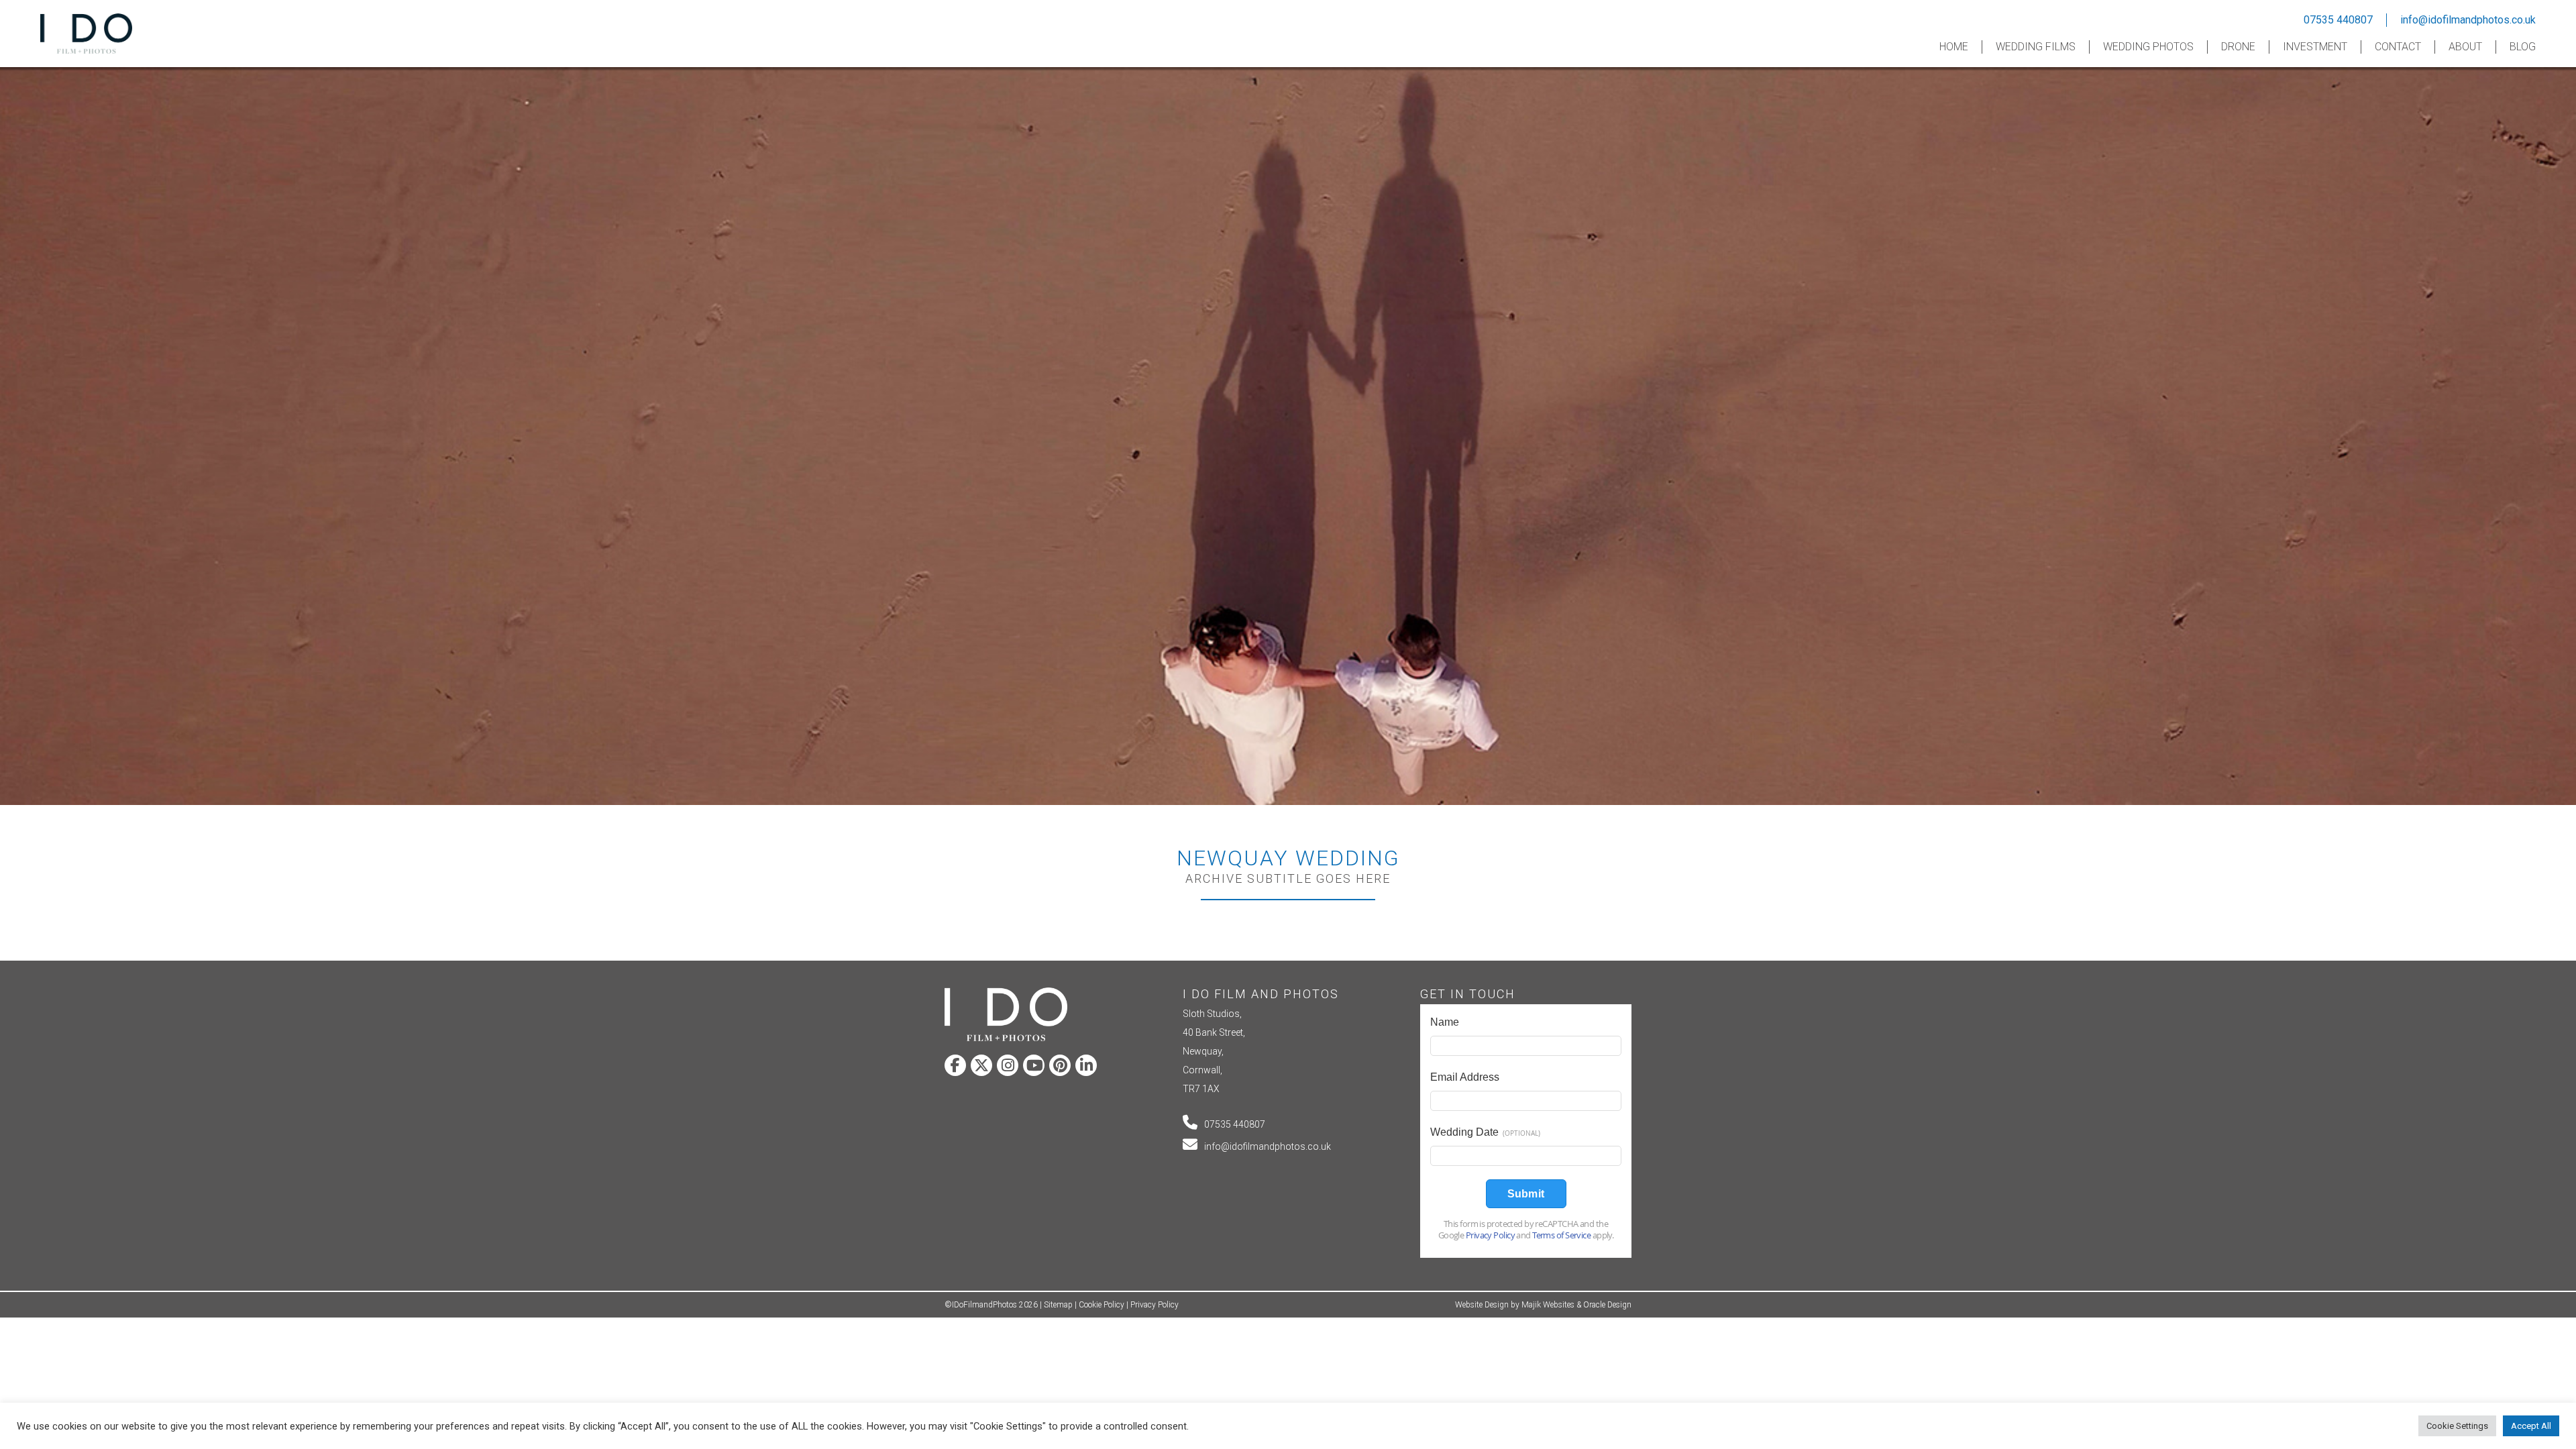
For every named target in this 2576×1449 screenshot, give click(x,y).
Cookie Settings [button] (2457, 1426)
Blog (2523, 47)
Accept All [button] (2531, 1426)
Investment (2315, 47)
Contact (2398, 47)
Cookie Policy (1102, 1305)
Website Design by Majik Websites (1515, 1305)
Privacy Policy (1155, 1305)
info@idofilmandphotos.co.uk (2468, 20)
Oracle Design (1607, 1305)
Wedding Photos (2148, 47)
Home (1954, 47)
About (2465, 47)
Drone (2238, 47)
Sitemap (1058, 1305)
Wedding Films (2036, 47)
